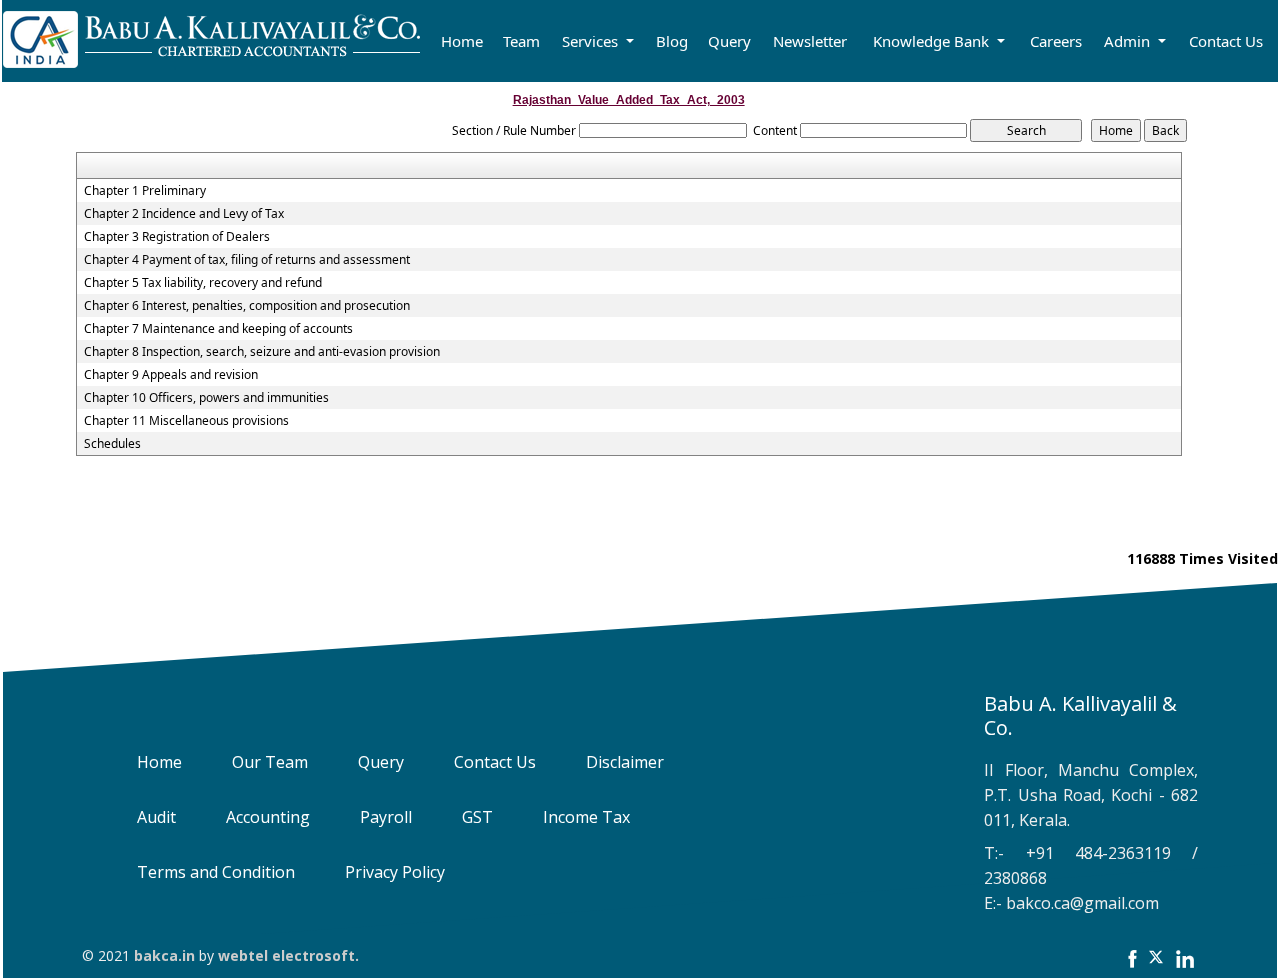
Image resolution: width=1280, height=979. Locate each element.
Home (462, 41)
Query (729, 41)
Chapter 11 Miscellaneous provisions (186, 421)
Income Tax (586, 817)
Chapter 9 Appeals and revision (171, 375)
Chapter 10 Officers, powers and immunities (206, 398)
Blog (672, 41)
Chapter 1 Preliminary (145, 191)
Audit (156, 817)
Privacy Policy (395, 872)
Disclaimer (625, 762)
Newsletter (810, 41)
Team (521, 41)
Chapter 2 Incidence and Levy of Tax (184, 214)
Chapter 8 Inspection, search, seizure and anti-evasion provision (262, 352)
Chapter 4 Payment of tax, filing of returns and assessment (247, 260)
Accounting (268, 817)
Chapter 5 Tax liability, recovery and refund (203, 283)
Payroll (386, 817)
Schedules (112, 444)
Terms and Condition (216, 872)
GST (477, 817)
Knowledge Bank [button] (933, 41)
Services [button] (592, 41)
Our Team (270, 762)
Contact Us (1226, 41)
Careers (1056, 41)
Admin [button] (1129, 41)
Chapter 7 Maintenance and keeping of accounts (218, 329)
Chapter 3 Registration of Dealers (177, 237)
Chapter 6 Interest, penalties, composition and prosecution (247, 306)
